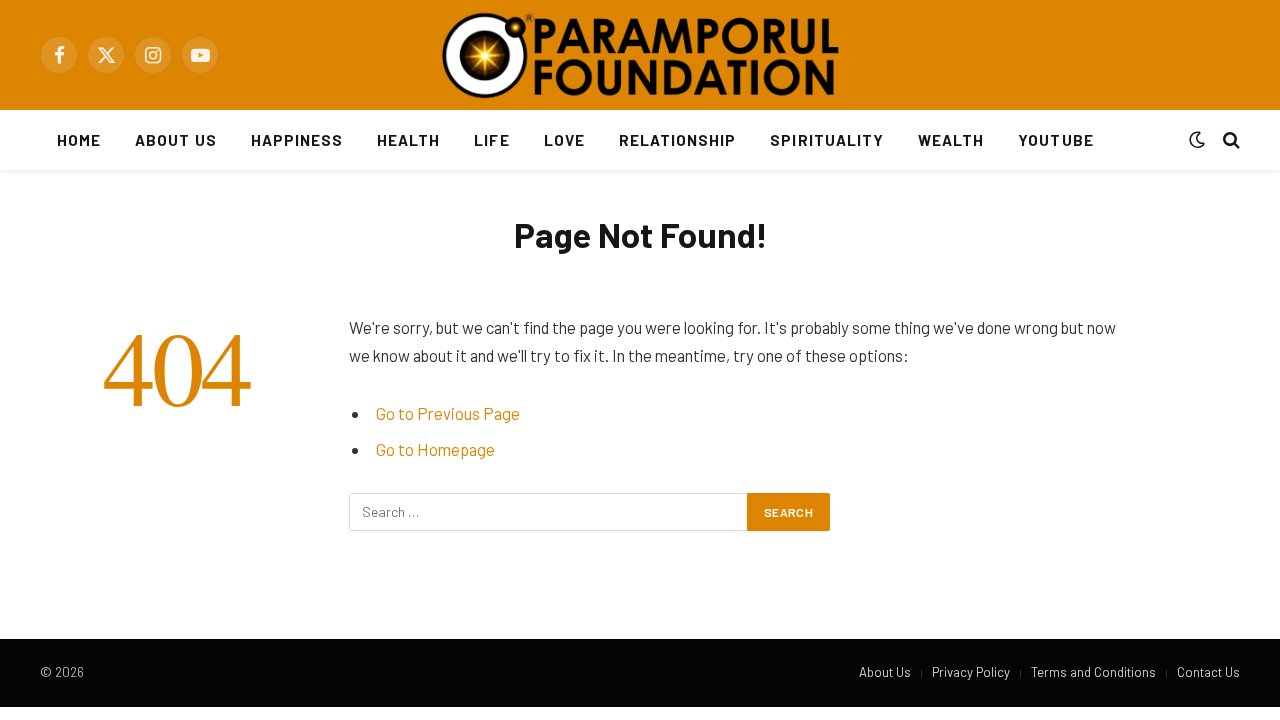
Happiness (297, 140)
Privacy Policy (971, 672)
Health (408, 140)
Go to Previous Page (448, 413)
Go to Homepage (435, 449)
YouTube (1055, 140)
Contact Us (1208, 672)
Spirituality (827, 140)
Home (79, 140)
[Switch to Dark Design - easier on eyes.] (1197, 140)
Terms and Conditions (1093, 672)
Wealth (951, 140)
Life (491, 140)
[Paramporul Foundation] (640, 55)
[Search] (1229, 140)
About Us (175, 140)
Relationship (678, 140)
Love (564, 140)
